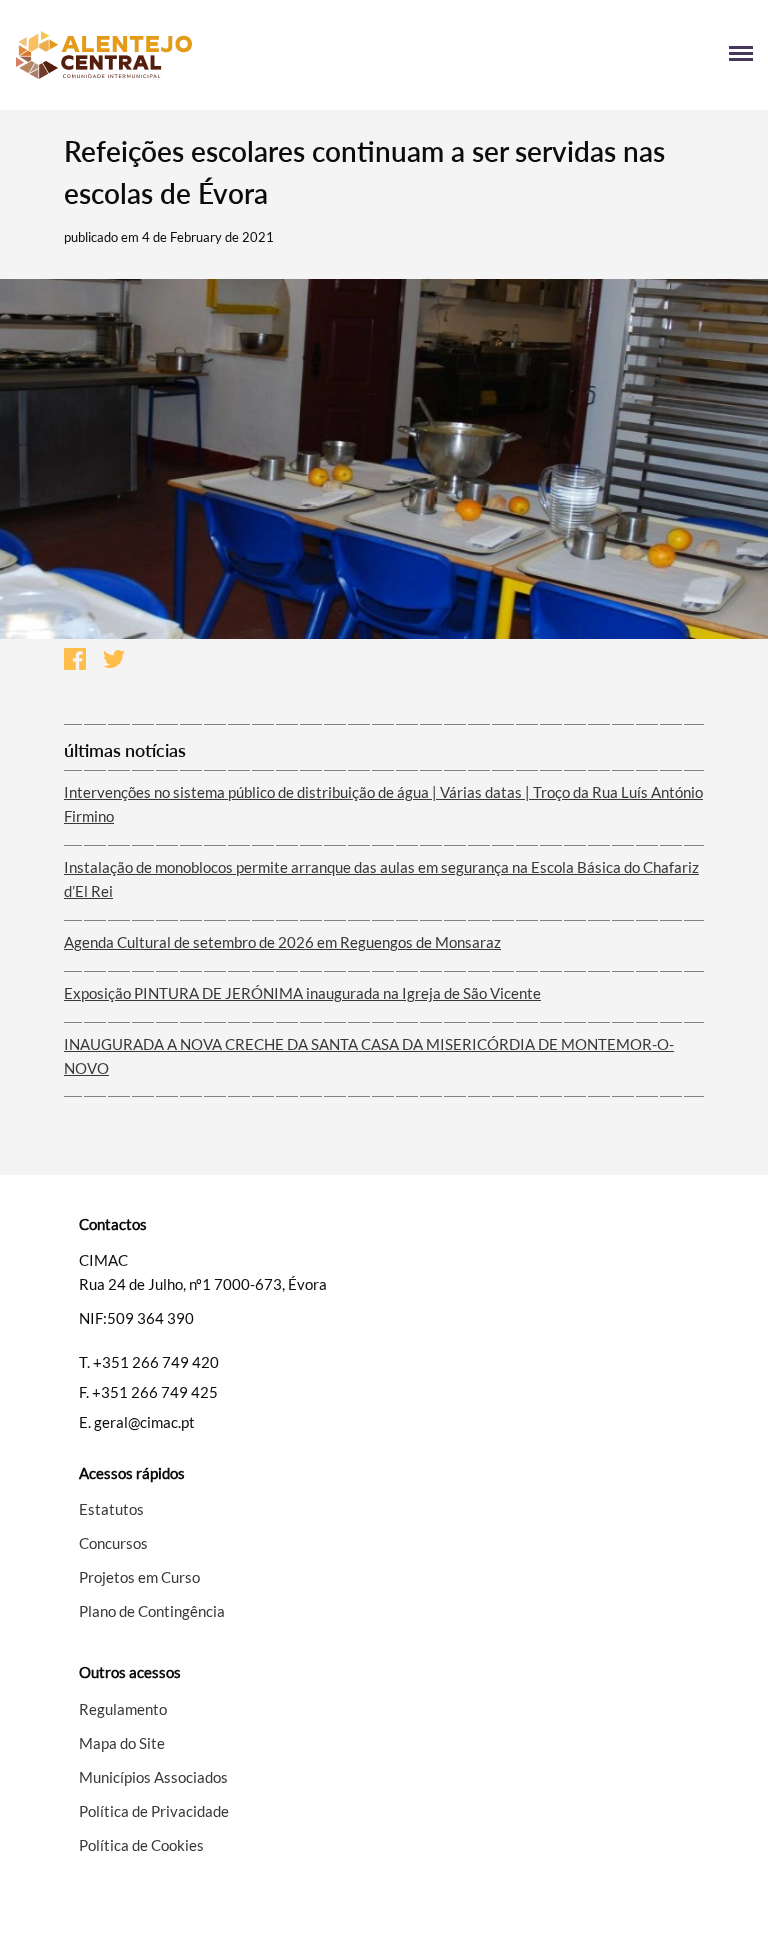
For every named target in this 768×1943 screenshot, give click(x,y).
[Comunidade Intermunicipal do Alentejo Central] (199, 55)
